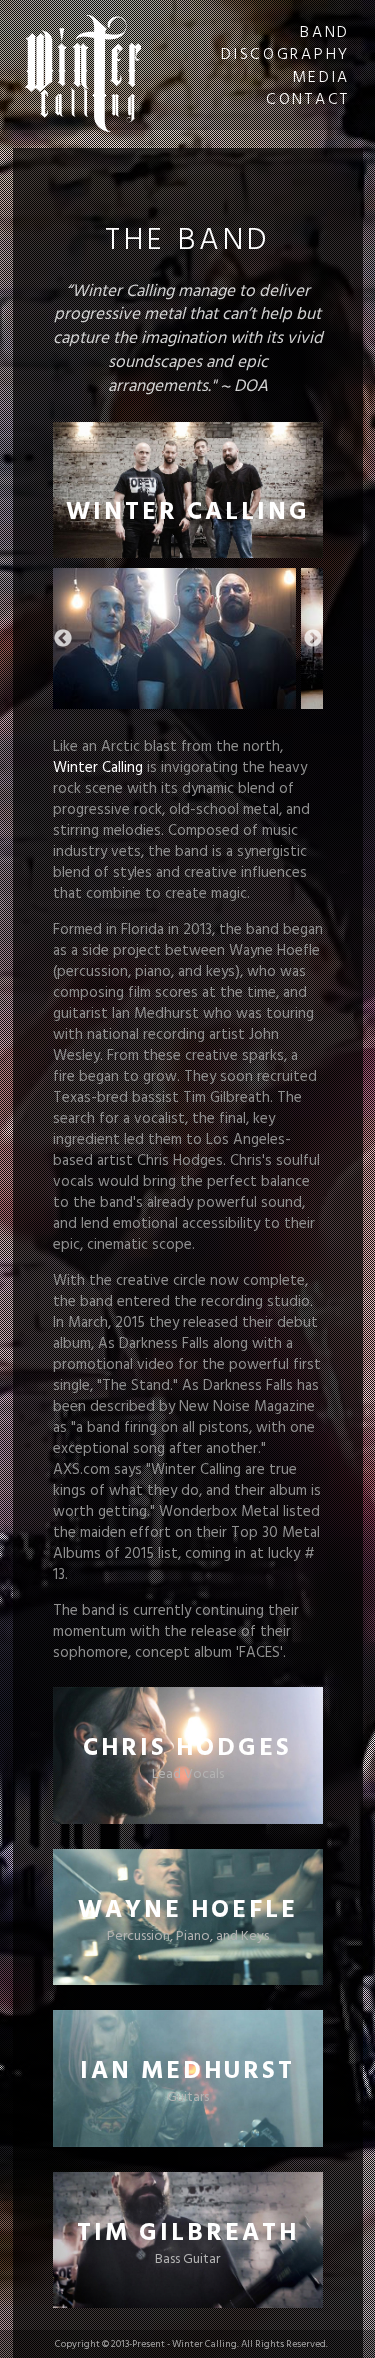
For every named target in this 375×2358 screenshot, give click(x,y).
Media (321, 76)
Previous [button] (63, 639)
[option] (174, 638)
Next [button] (313, 639)
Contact (308, 98)
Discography (285, 53)
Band (325, 31)
